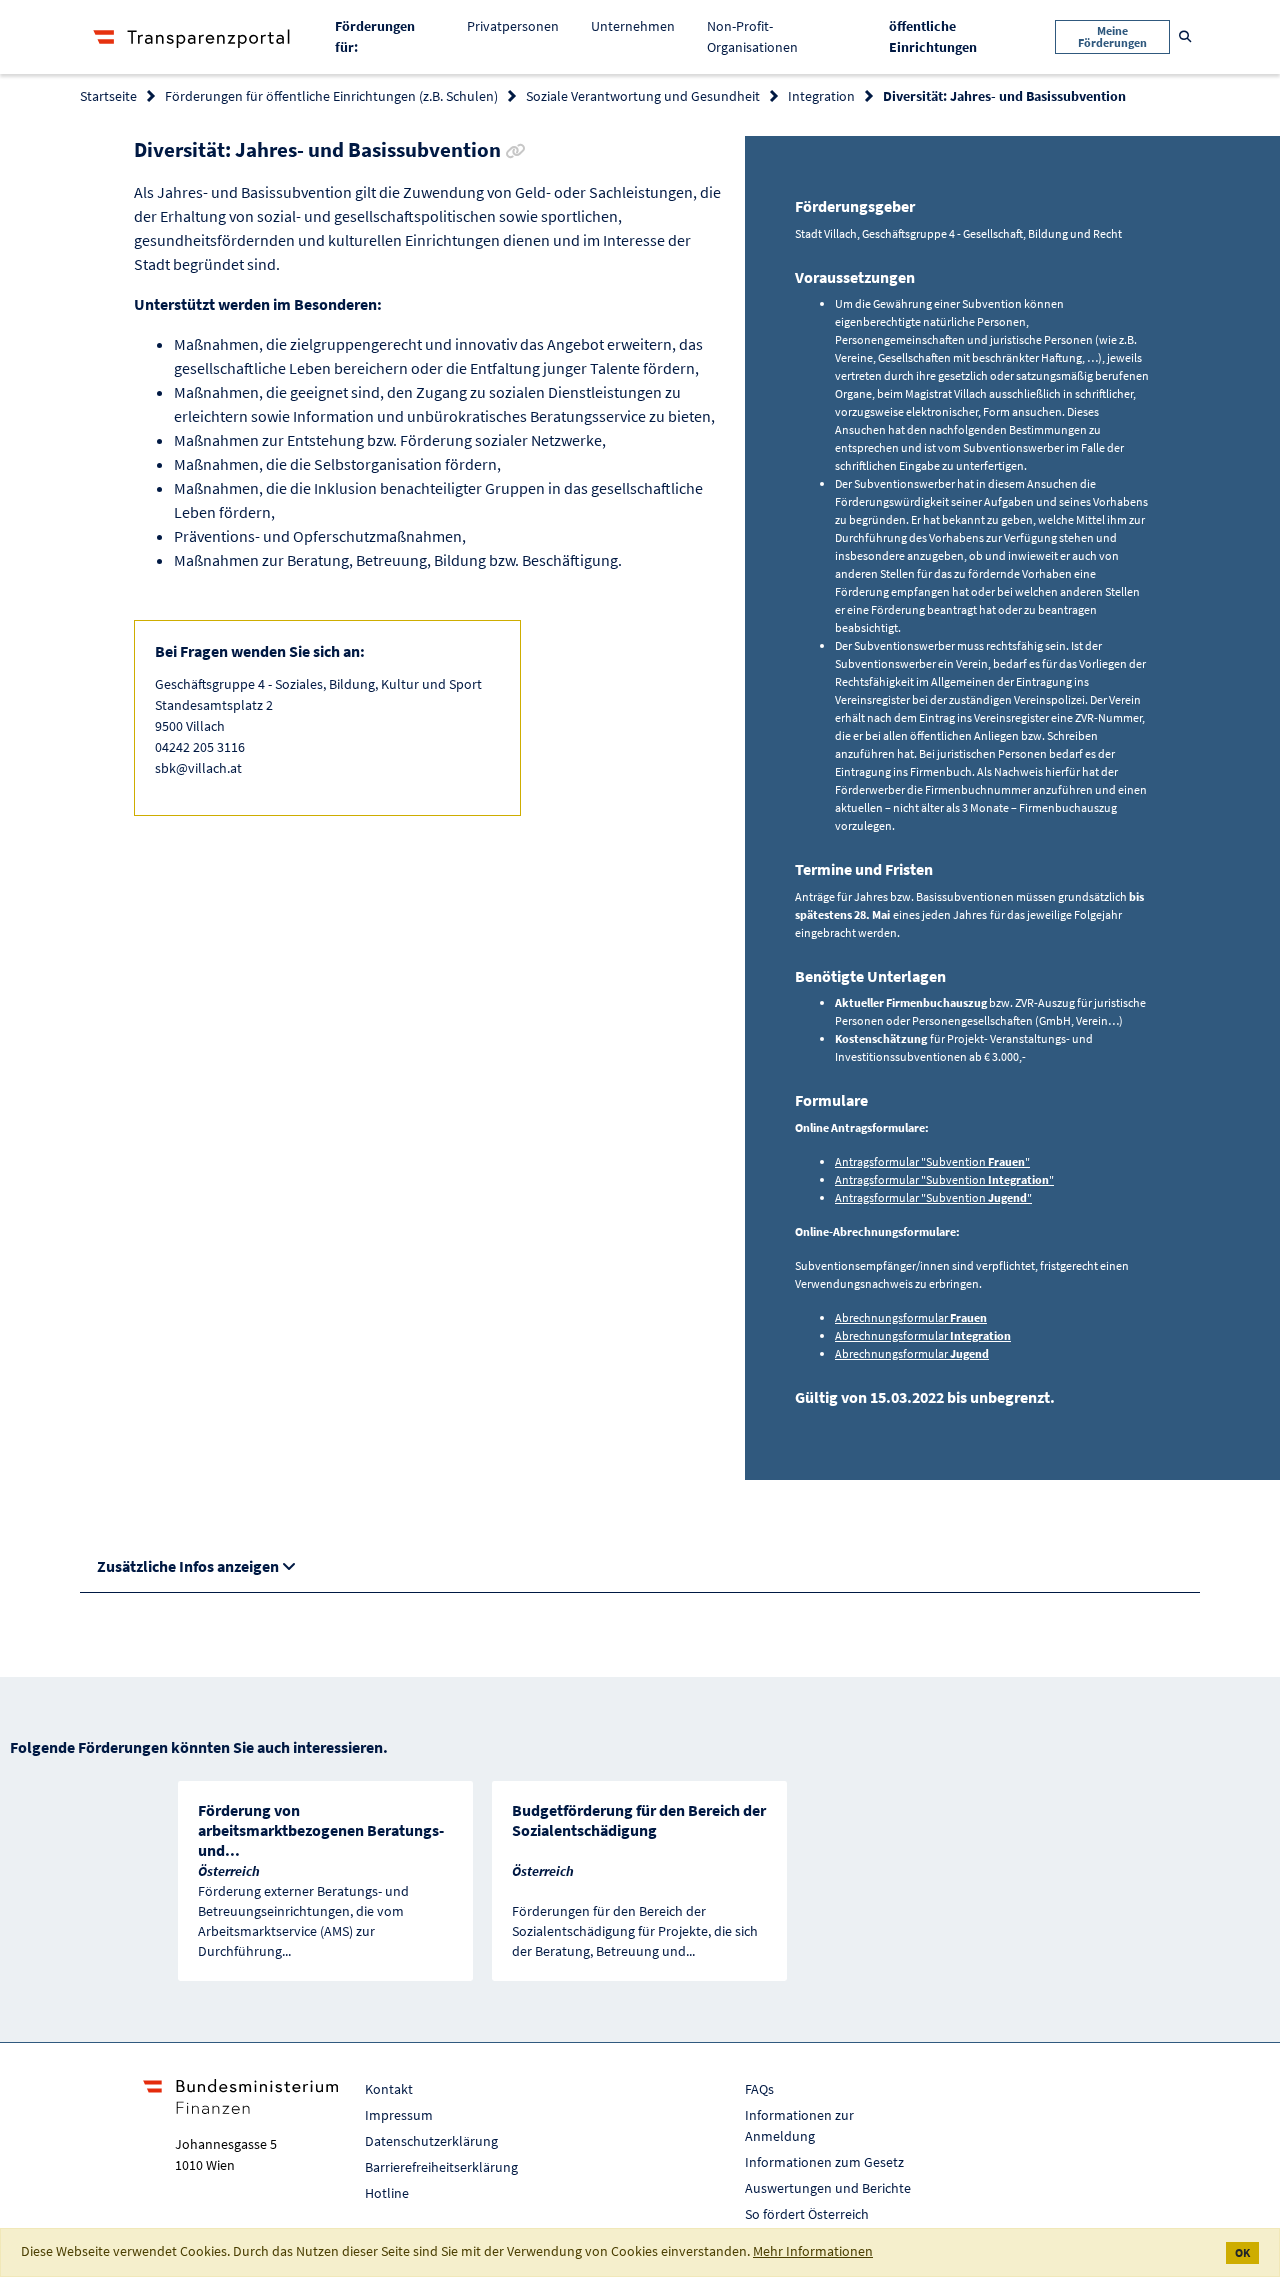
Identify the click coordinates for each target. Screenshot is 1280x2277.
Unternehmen (633, 26)
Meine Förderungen (1112, 36)
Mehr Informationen (813, 2251)
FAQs (759, 2089)
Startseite (108, 96)
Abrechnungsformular (911, 1317)
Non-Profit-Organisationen (752, 36)
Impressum (399, 2115)
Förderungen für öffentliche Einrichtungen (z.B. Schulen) (331, 96)
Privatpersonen (513, 26)
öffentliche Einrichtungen (948, 36)
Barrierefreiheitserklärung (441, 2167)
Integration (821, 96)
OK (1242, 2252)
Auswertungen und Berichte (828, 2188)
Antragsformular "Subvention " (932, 1161)
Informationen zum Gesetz (824, 2162)
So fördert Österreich (807, 2214)
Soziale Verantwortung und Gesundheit (643, 96)
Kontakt (389, 2089)
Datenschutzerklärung (431, 2141)
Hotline (387, 2193)
